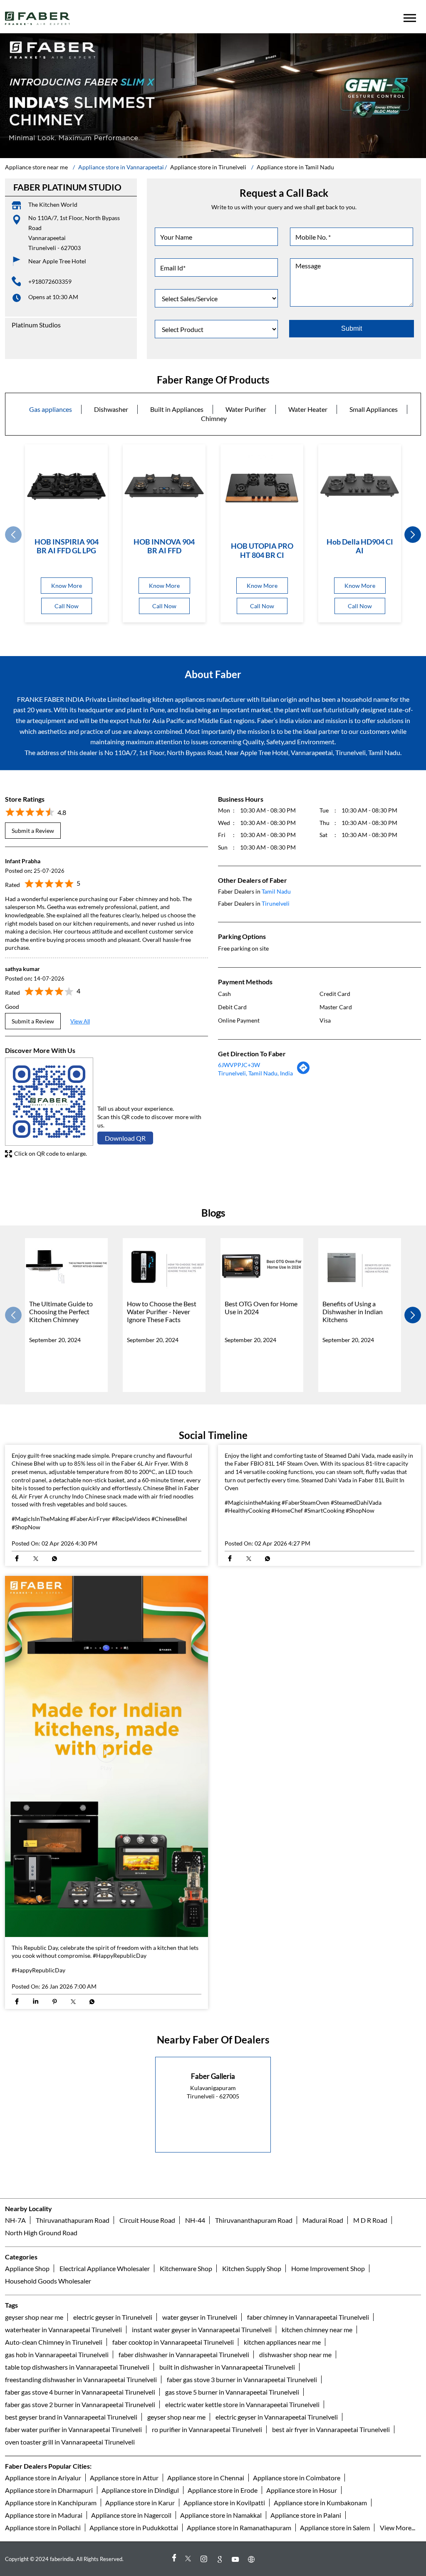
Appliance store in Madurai (44, 2515)
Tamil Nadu (276, 891)
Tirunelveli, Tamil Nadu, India (255, 1073)
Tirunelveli (276, 903)
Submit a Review (33, 831)
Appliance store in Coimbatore (297, 2478)
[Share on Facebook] (17, 1559)
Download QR (125, 1138)
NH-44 (195, 2220)
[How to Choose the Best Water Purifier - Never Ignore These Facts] (164, 1267)
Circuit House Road (147, 2220)
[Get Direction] (304, 1072)
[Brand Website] (253, 2559)
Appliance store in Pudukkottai (134, 2528)
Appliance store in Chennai (206, 2478)
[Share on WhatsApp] (54, 1559)
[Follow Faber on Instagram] (205, 2559)
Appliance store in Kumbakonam (320, 2503)
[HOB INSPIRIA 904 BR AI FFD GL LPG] (66, 486)
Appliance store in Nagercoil (131, 2515)
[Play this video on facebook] (106, 1756)
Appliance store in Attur (124, 2478)
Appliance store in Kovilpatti (224, 2503)
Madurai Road (323, 2220)
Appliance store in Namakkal (221, 2515)
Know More (67, 586)
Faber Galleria (213, 2076)
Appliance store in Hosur (302, 2490)
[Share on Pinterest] (54, 2002)
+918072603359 (50, 281)
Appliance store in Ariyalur (43, 2478)
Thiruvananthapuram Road (254, 2220)
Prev (13, 535)
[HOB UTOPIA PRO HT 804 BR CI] (262, 488)
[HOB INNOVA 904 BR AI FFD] (164, 486)
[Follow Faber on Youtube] (237, 2559)
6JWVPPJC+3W (239, 1065)
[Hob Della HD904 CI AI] (360, 486)
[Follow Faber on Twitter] (189, 2559)
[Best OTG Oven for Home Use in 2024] (262, 1267)
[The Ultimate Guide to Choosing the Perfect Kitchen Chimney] (66, 1267)
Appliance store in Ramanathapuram (239, 2528)
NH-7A (15, 2220)
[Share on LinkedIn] (36, 2002)
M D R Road (370, 2220)
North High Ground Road (41, 2233)
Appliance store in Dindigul (140, 2490)
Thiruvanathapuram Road (73, 2220)
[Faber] (38, 18)
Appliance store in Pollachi (43, 2528)
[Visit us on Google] (221, 2559)
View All (80, 1021)
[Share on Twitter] (36, 1559)
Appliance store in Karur (140, 2503)
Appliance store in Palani (306, 2515)
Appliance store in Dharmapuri (49, 2490)
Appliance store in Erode (223, 2490)
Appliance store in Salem (335, 2528)
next (413, 535)
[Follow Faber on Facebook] (173, 2559)
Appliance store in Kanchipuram (51, 2503)
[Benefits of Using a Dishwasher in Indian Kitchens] (360, 1267)
